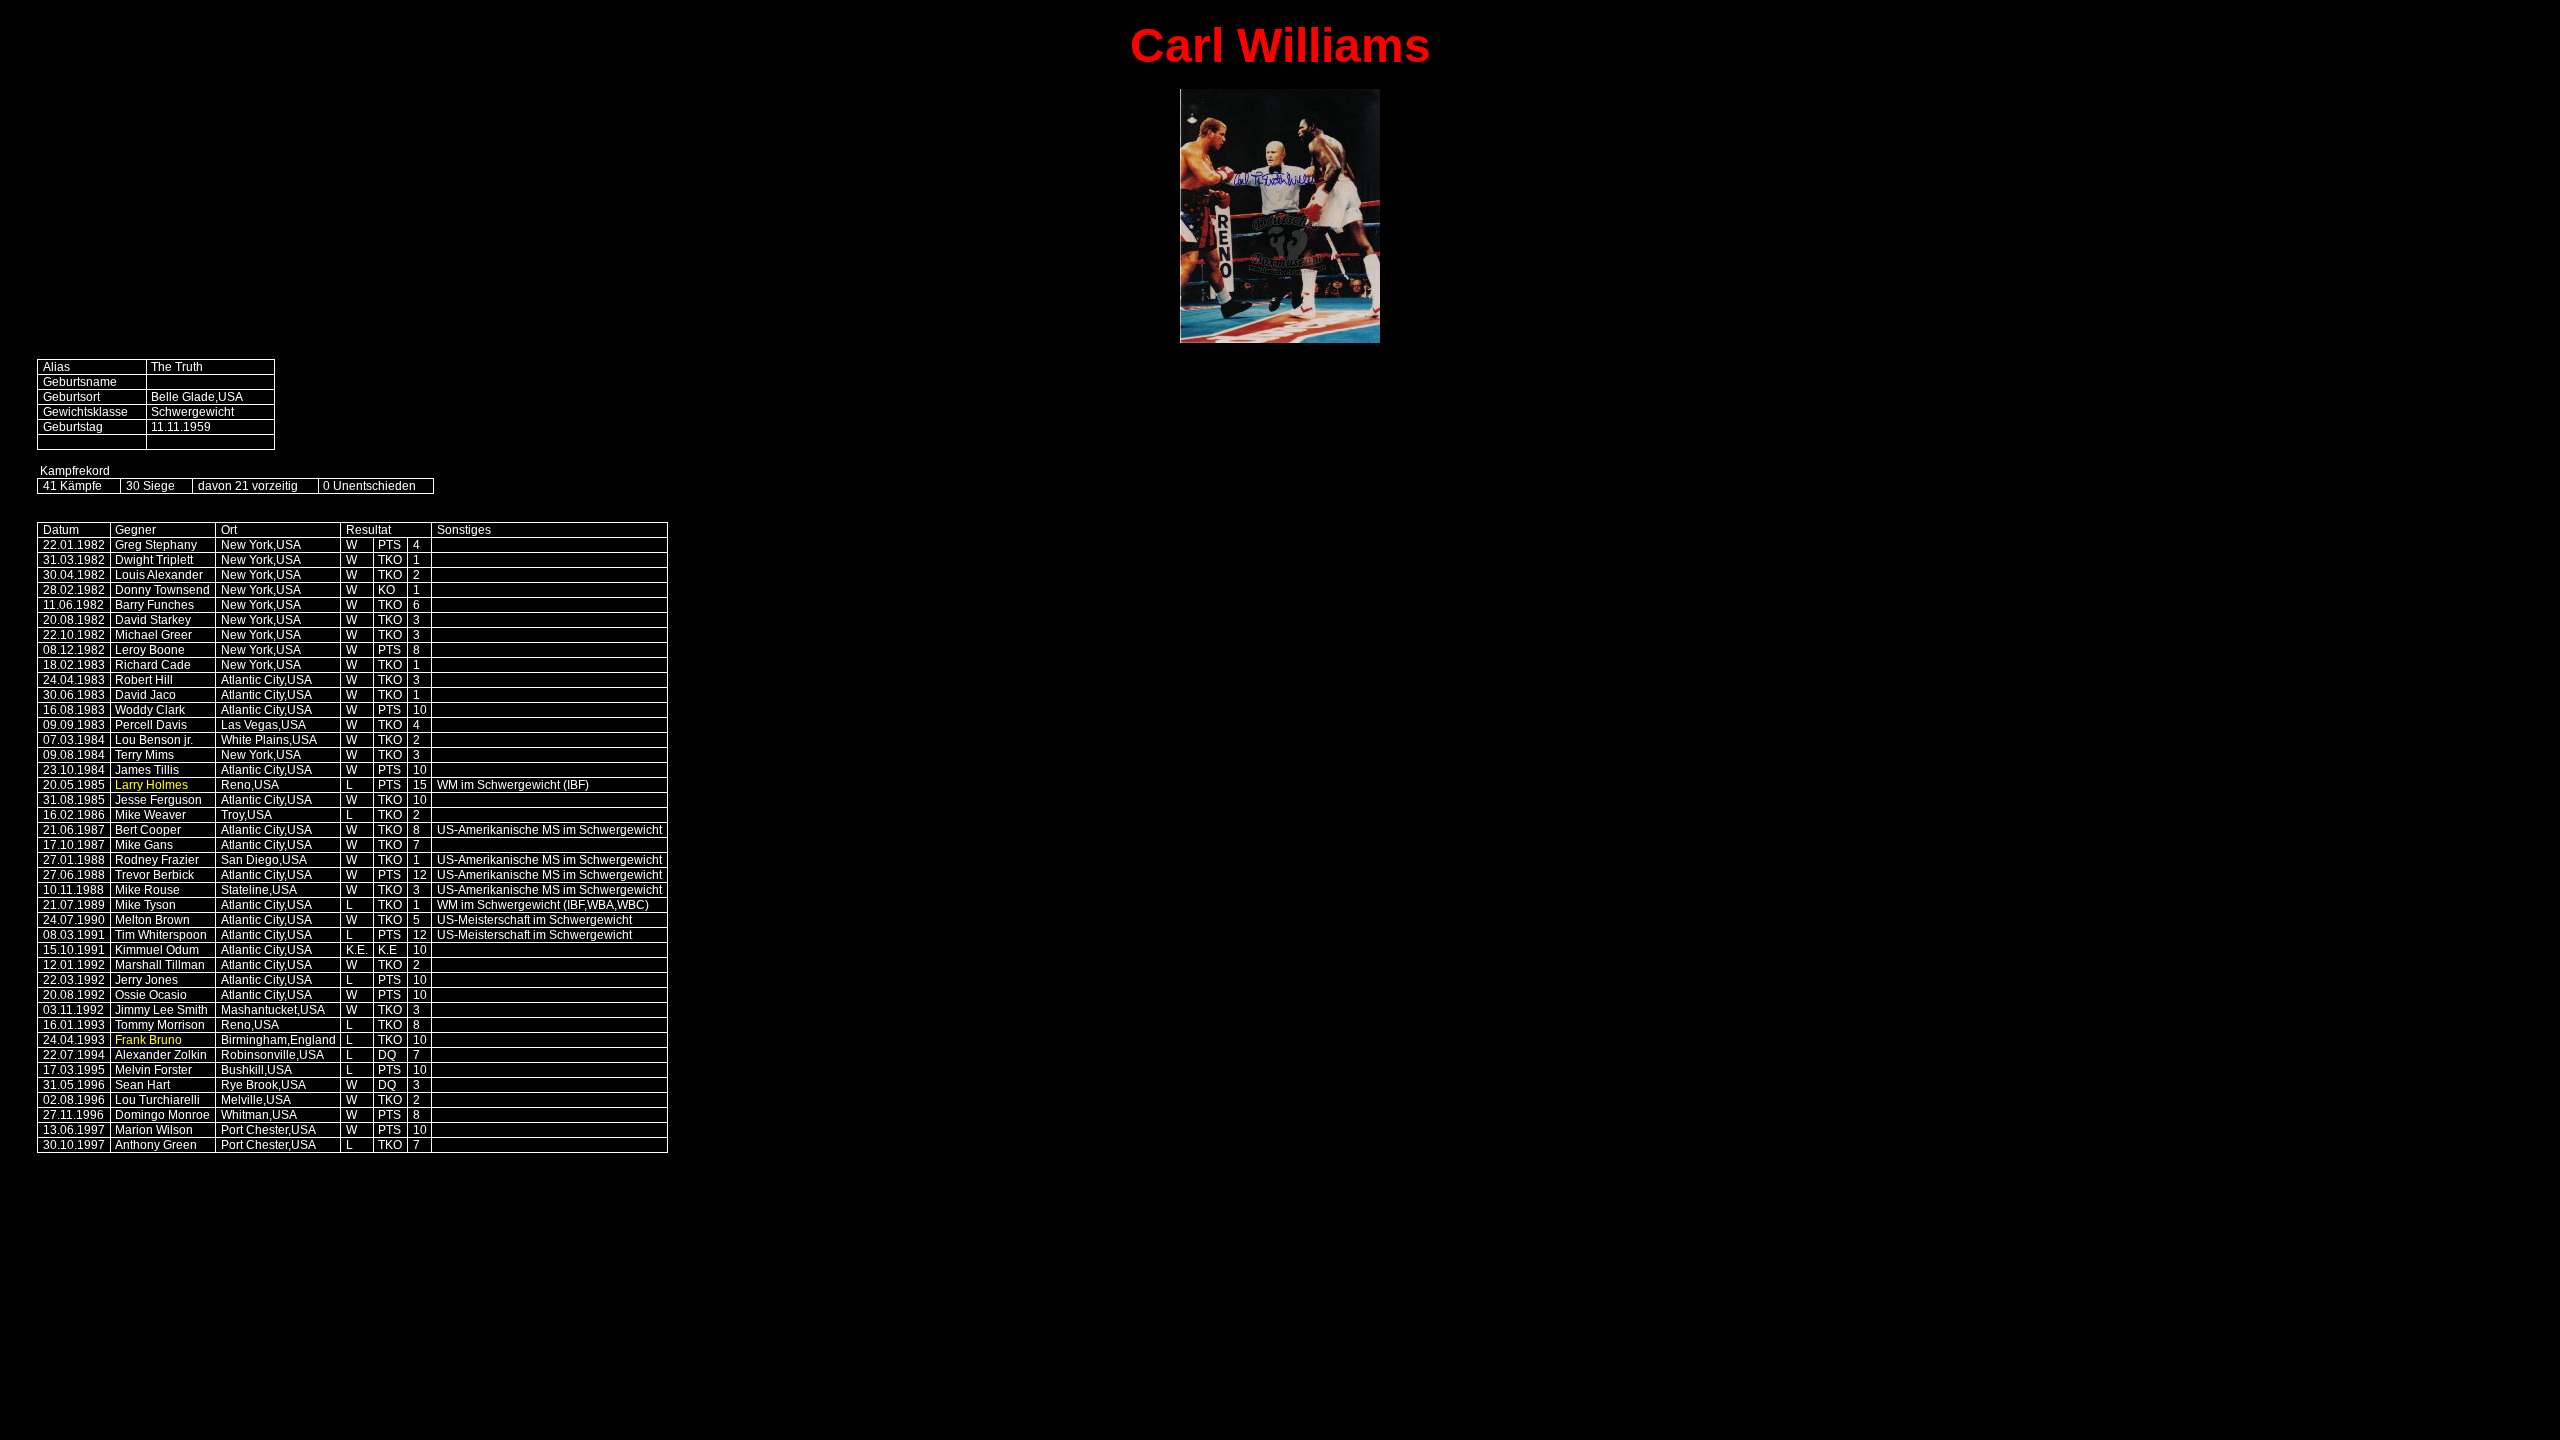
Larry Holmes (151, 785)
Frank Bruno (148, 1040)
